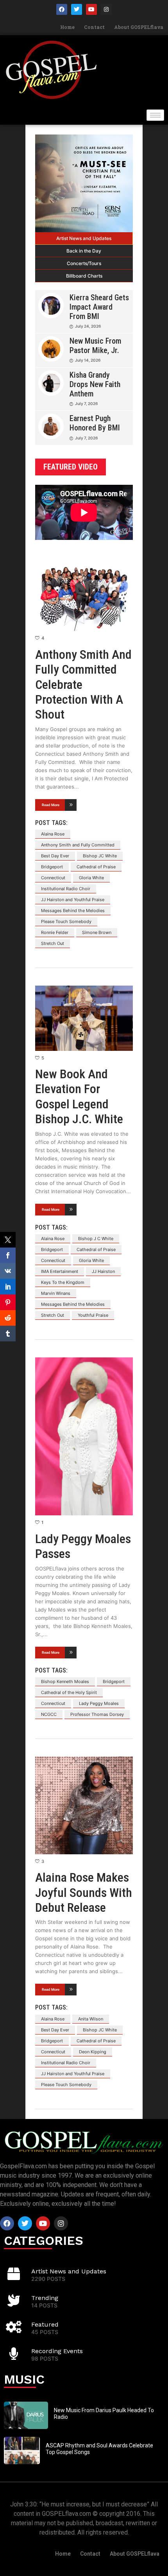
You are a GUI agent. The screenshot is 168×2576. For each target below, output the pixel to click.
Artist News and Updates (84, 238)
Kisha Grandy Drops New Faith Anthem (95, 384)
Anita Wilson (91, 2019)
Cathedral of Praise (96, 867)
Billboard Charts (84, 276)
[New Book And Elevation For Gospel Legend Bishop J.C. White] (84, 1018)
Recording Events (57, 2351)
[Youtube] (91, 9)
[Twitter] (77, 9)
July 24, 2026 (88, 326)
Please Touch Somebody (66, 921)
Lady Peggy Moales (99, 1703)
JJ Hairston (103, 1271)
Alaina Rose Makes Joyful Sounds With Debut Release (84, 1892)
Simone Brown (97, 932)
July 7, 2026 (86, 403)
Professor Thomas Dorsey (97, 1714)
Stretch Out (53, 943)
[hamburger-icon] (155, 115)
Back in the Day (84, 251)
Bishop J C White (96, 1239)
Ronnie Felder (55, 932)
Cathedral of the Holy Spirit (69, 1692)
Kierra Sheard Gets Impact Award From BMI (99, 307)
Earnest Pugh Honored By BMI (95, 423)
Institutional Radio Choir (66, 889)
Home (67, 27)
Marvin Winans (56, 1293)
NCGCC (49, 1714)
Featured (45, 2324)
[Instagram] (106, 9)
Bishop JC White (100, 856)
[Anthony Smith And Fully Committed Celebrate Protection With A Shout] (84, 593)
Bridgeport (52, 867)
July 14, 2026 (88, 360)
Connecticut (53, 878)
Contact (94, 27)
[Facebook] (62, 9)
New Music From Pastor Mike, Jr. (95, 346)
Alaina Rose (53, 834)
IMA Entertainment (60, 1271)
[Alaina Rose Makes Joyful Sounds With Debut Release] (84, 1805)
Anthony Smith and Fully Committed (78, 845)
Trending (45, 2298)
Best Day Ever (55, 856)
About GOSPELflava (139, 27)
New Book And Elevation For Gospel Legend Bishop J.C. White (79, 1096)
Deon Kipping (93, 2052)
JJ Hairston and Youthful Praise (73, 900)
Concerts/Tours (84, 263)
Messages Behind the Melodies (73, 911)
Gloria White (91, 878)
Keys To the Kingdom (63, 1282)
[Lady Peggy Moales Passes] (84, 1437)
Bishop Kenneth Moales (65, 1681)
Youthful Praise (93, 1315)
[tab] (84, 238)
